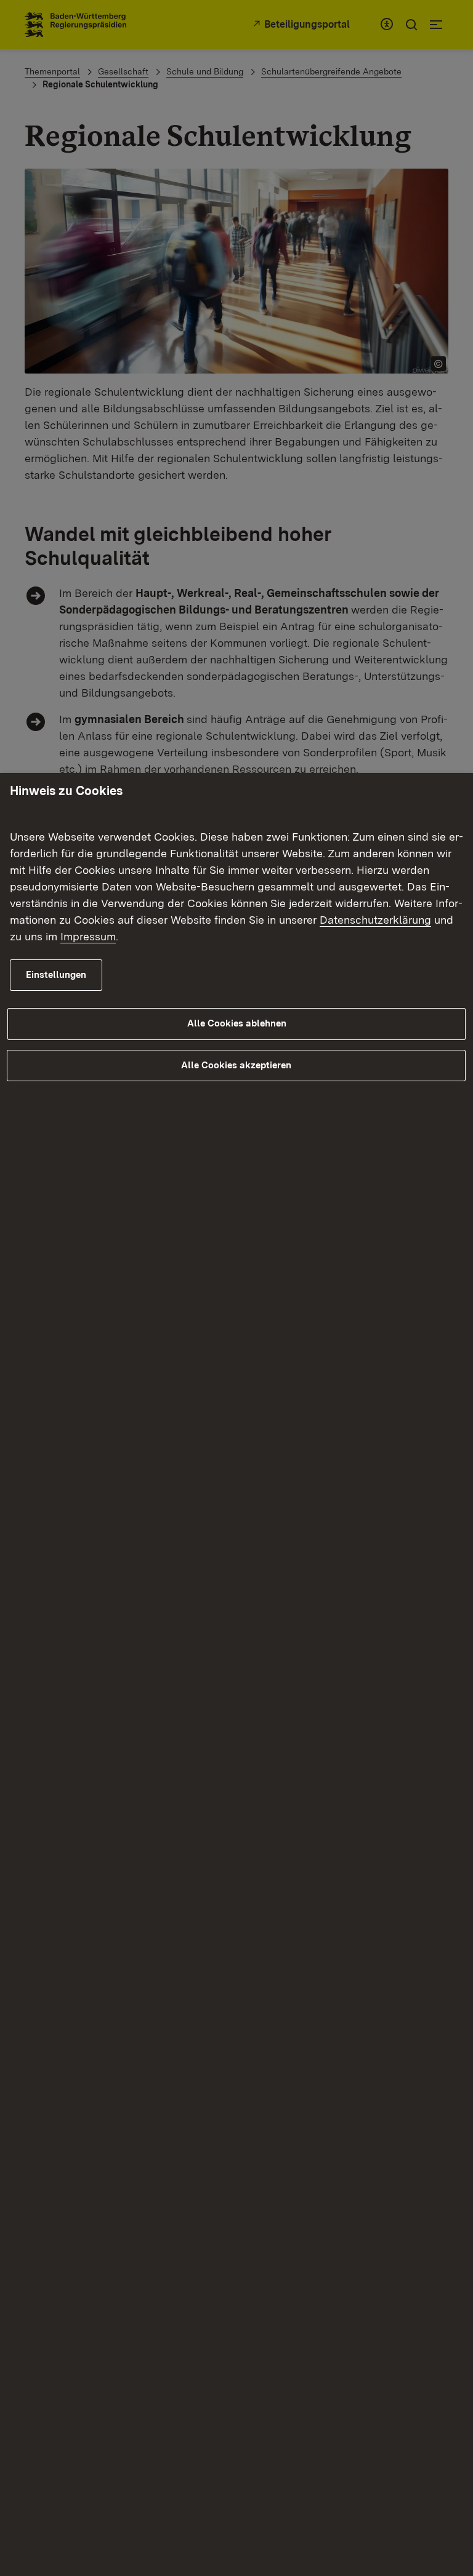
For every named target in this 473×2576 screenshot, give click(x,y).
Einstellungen (56, 975)
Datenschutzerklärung (375, 920)
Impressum (88, 936)
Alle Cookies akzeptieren (236, 1065)
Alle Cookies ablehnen (237, 1023)
